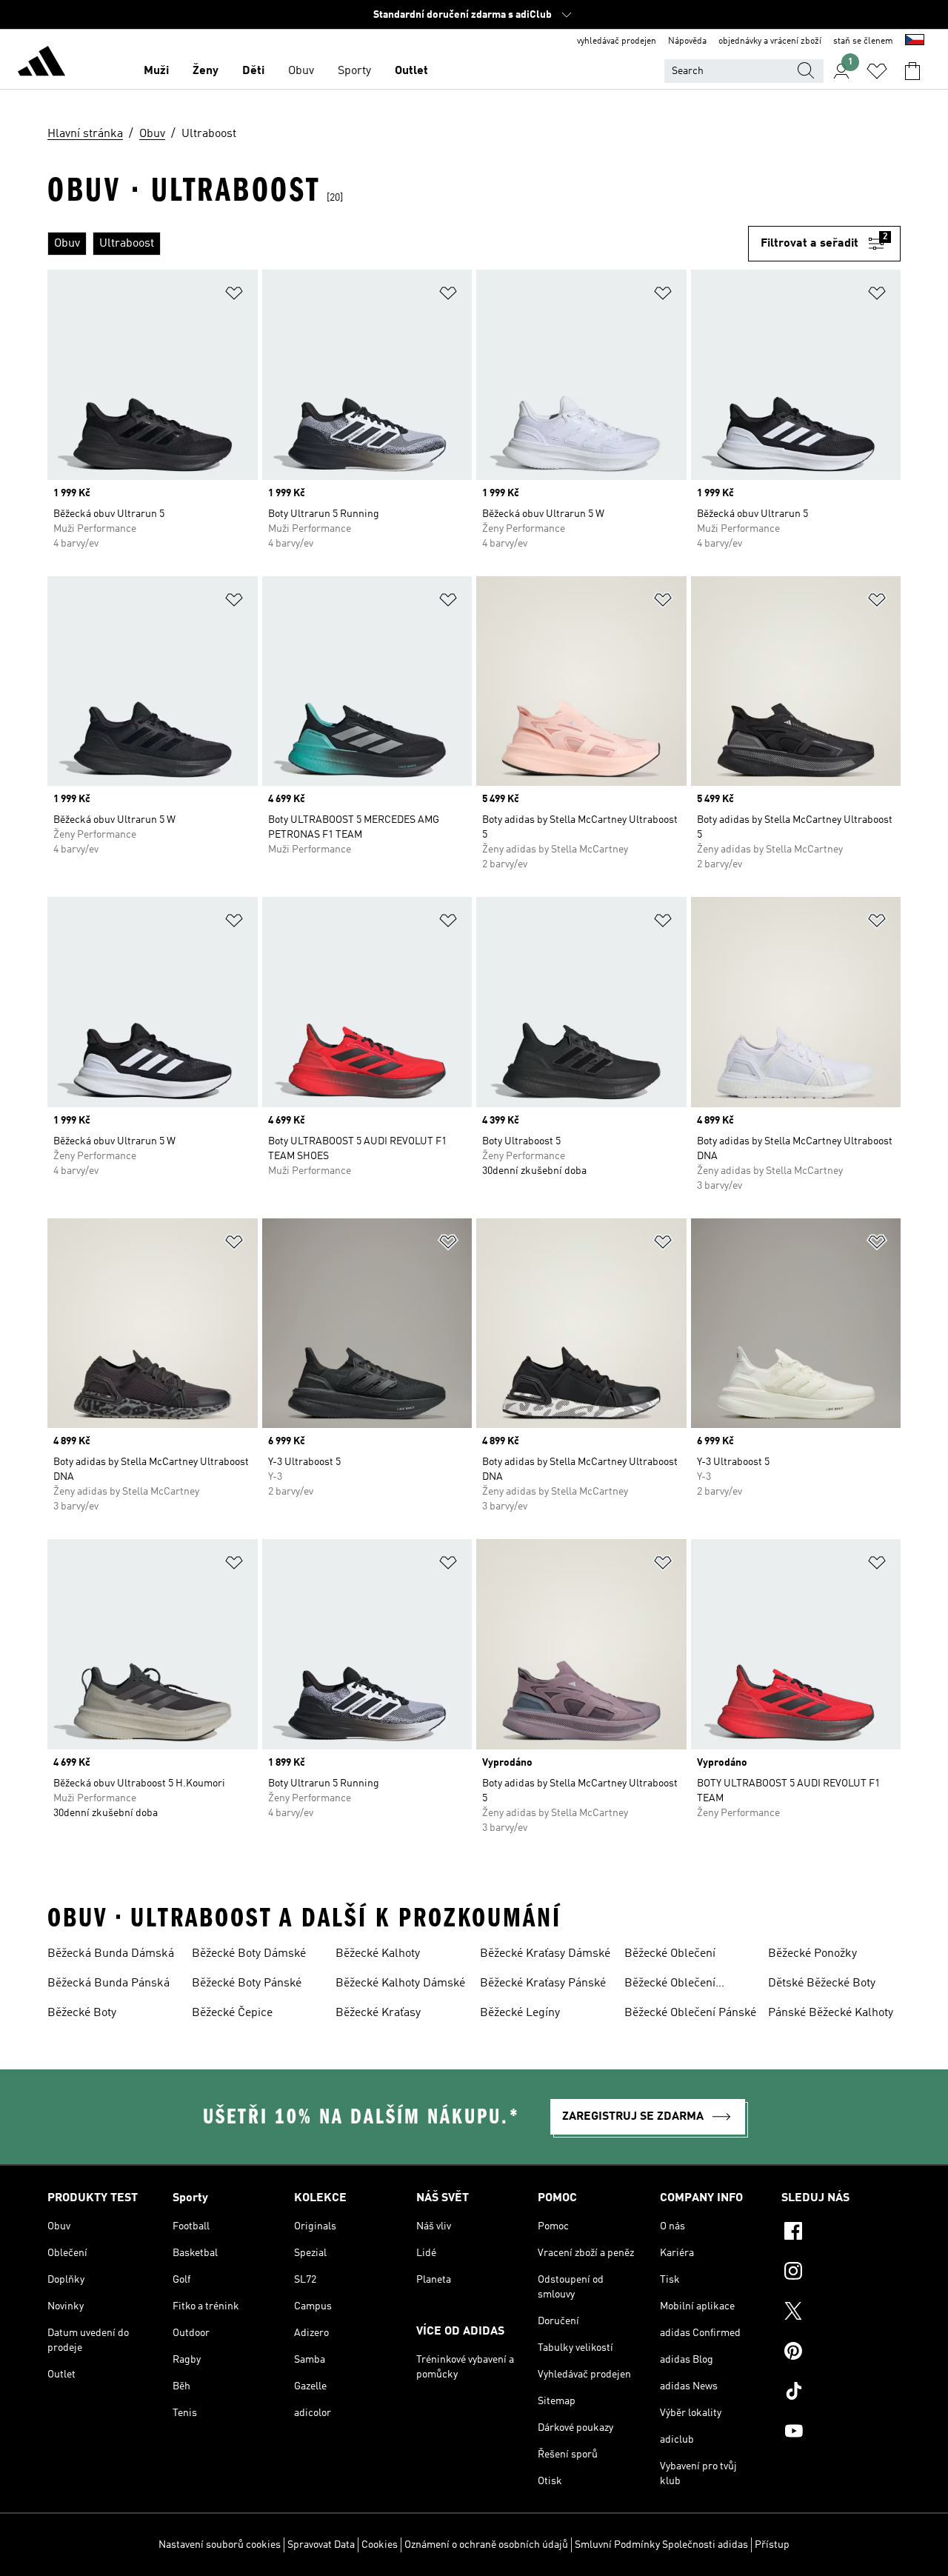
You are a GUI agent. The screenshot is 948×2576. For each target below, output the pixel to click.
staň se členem (863, 41)
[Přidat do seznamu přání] (234, 296)
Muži (156, 71)
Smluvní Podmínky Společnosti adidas (661, 2545)
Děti (253, 71)
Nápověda (687, 41)
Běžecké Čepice (232, 2013)
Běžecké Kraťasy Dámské (545, 1954)
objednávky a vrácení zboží (770, 41)
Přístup (772, 2545)
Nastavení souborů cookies (220, 2545)
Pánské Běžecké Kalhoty (831, 2013)
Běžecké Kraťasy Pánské (543, 1983)
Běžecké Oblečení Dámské (670, 1985)
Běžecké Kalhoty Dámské (400, 1983)
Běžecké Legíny (520, 2013)
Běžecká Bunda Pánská (109, 1983)
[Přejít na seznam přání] (877, 71)
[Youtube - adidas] (841, 2433)
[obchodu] (41, 64)
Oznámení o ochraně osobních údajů (486, 2545)
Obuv (301, 71)
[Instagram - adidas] (841, 2273)
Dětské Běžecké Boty (822, 1983)
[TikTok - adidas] (841, 2393)
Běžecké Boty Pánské (247, 1983)
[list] (398, 244)
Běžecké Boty (82, 2013)
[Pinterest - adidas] (841, 2353)
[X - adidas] (841, 2313)
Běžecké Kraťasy (378, 2013)
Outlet (411, 71)
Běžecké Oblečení (670, 1954)
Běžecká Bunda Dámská (111, 1954)
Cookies (380, 2545)
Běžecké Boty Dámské (249, 1954)
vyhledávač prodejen (617, 41)
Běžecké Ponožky (812, 1954)
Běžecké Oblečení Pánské (690, 2013)
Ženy (206, 71)
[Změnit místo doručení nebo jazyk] (915, 41)
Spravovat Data (321, 2545)
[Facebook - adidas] (841, 2233)
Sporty (354, 71)
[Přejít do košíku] (912, 71)
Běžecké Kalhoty (378, 1954)
